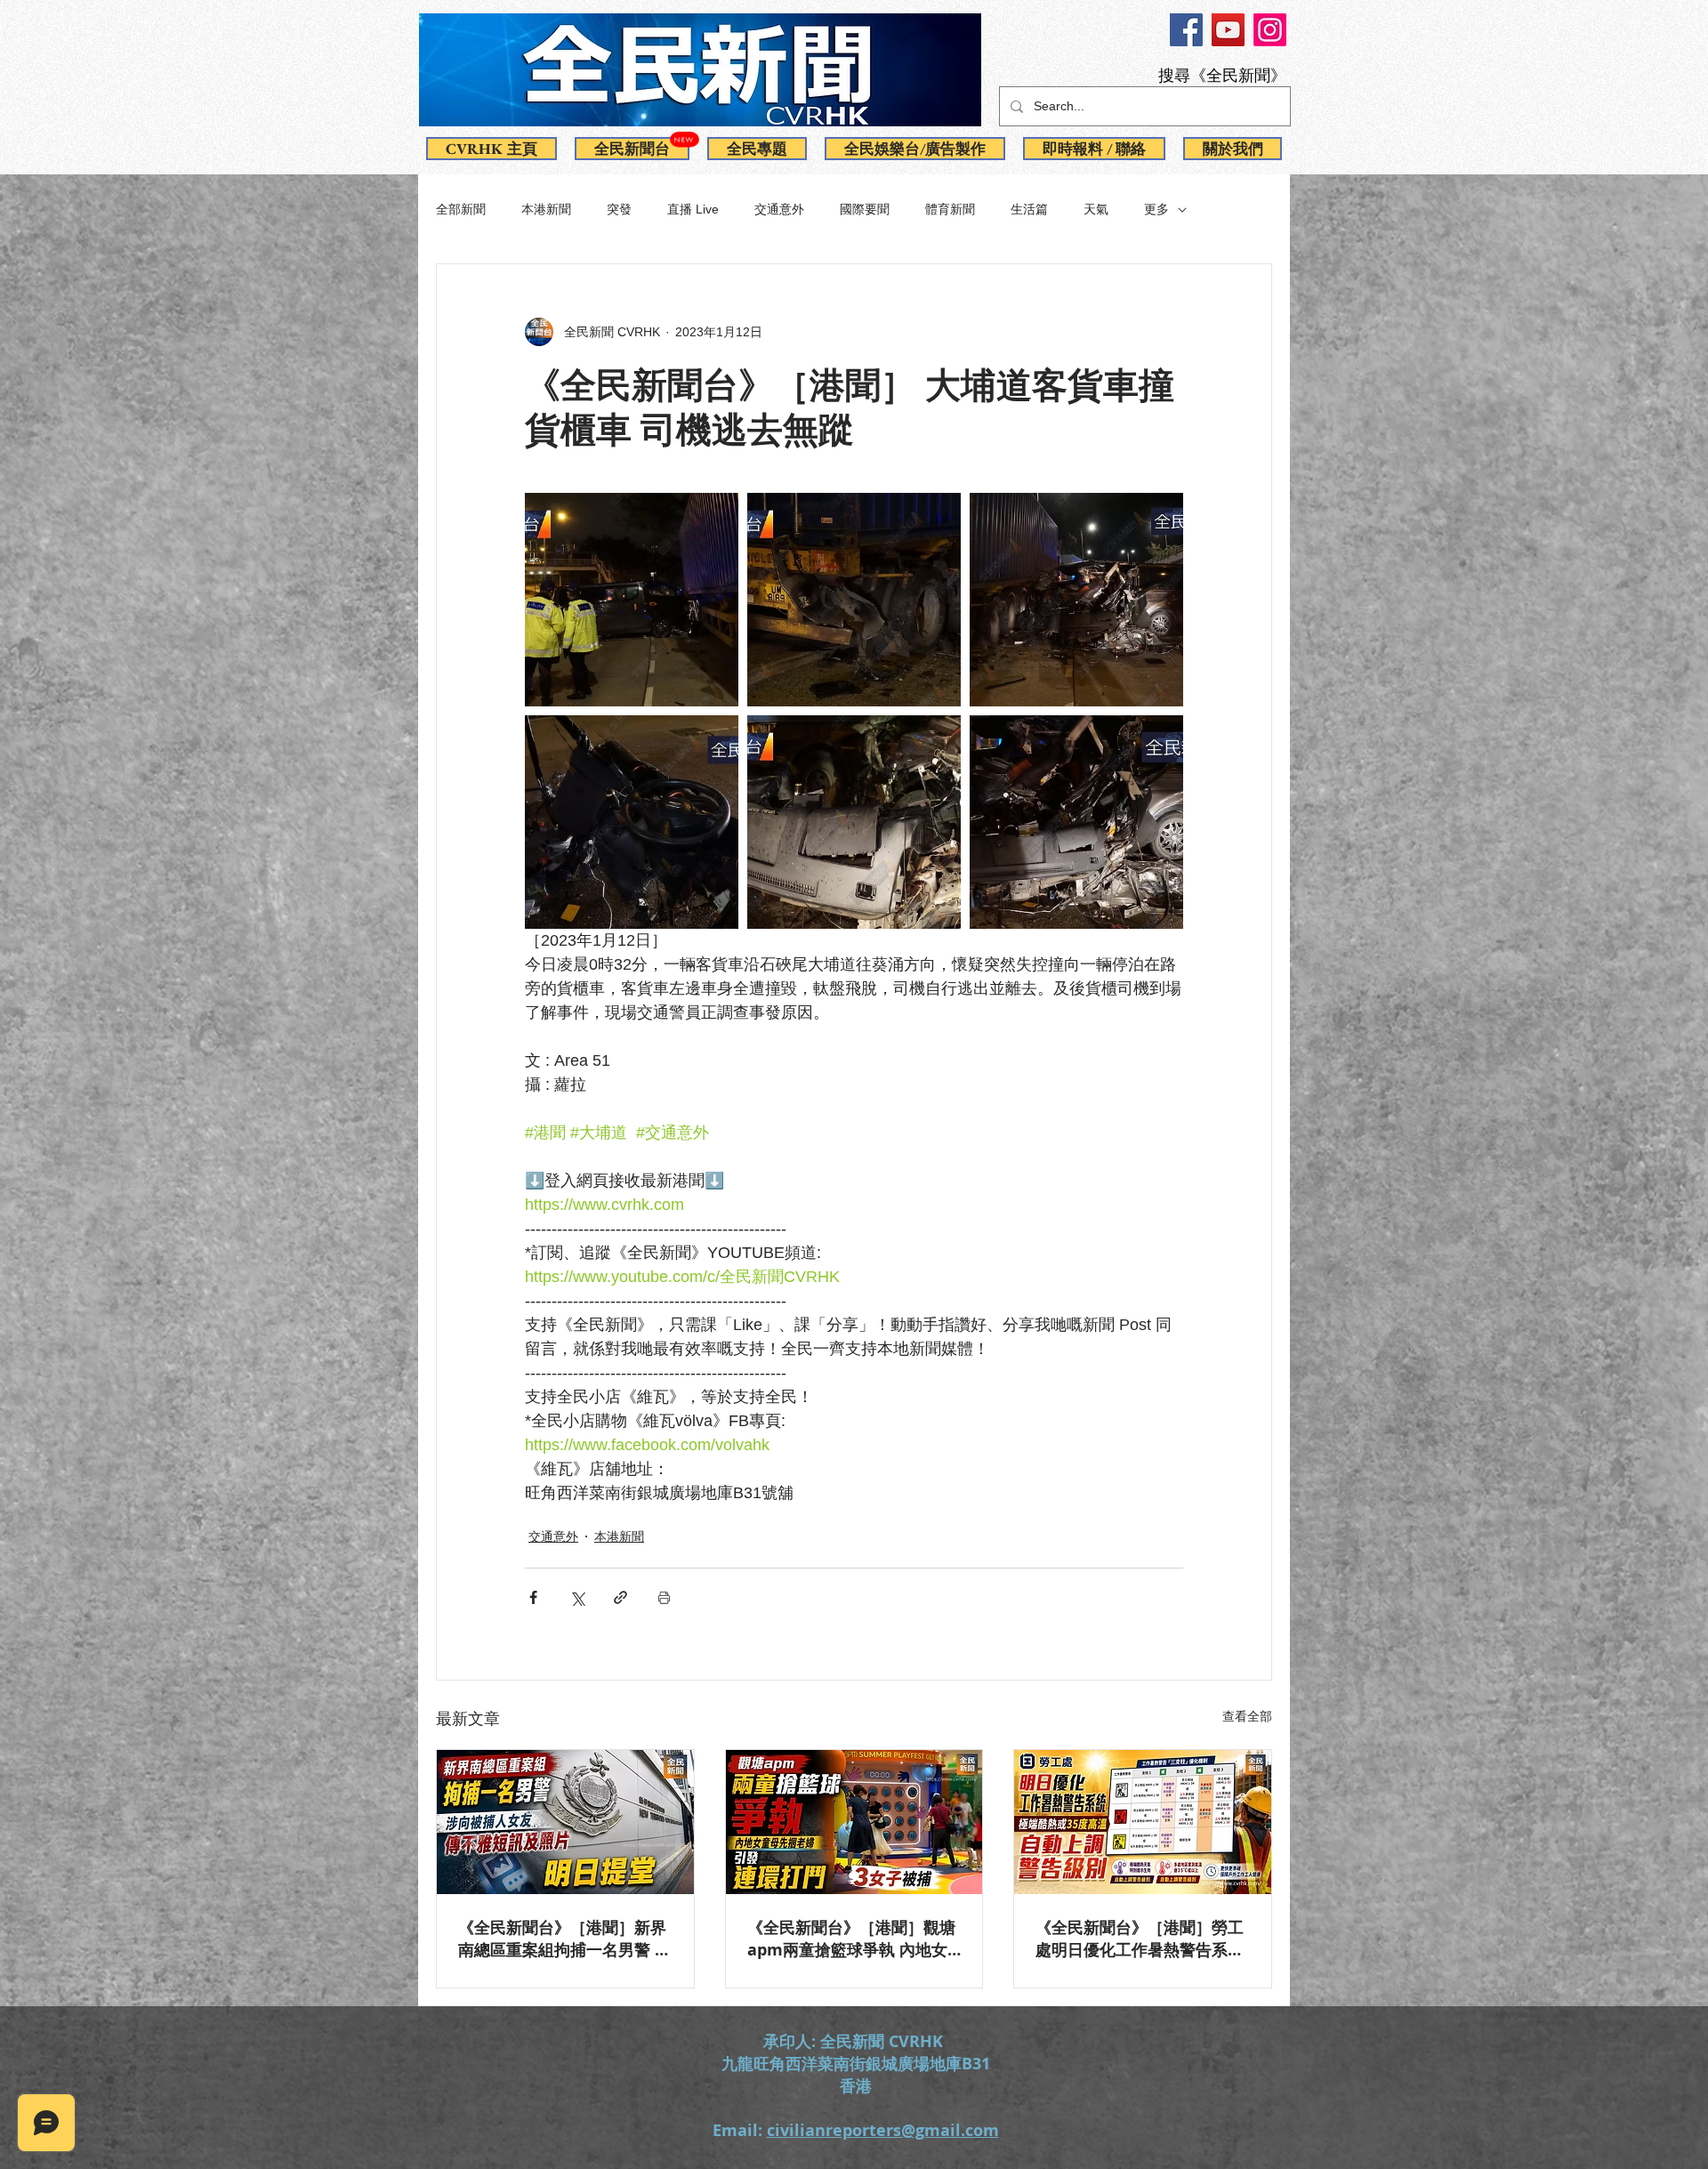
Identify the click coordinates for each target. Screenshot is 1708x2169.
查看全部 (1247, 1716)
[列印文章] (664, 1597)
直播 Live (693, 209)
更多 (1156, 209)
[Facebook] (1186, 30)
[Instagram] (1270, 30)
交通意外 (779, 209)
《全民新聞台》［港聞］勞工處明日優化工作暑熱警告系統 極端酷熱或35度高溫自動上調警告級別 (1140, 1939)
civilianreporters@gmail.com (883, 2130)
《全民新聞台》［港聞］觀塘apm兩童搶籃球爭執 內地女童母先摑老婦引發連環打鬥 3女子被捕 (851, 1939)
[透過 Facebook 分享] (533, 1597)
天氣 (1096, 209)
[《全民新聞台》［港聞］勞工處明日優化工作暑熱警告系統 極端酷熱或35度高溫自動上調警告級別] (1143, 1822)
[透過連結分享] (620, 1597)
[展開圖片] (632, 600)
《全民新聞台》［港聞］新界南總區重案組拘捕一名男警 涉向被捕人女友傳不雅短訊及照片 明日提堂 (564, 1939)
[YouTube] (1228, 30)
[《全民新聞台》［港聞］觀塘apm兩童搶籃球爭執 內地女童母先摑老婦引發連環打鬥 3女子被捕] (854, 1822)
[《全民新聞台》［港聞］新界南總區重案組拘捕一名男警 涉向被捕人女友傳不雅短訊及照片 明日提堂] (565, 1822)
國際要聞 (865, 209)
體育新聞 (950, 209)
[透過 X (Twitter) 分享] (577, 1597)
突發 (619, 209)
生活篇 (1029, 209)
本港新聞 (546, 209)
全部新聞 (461, 209)
